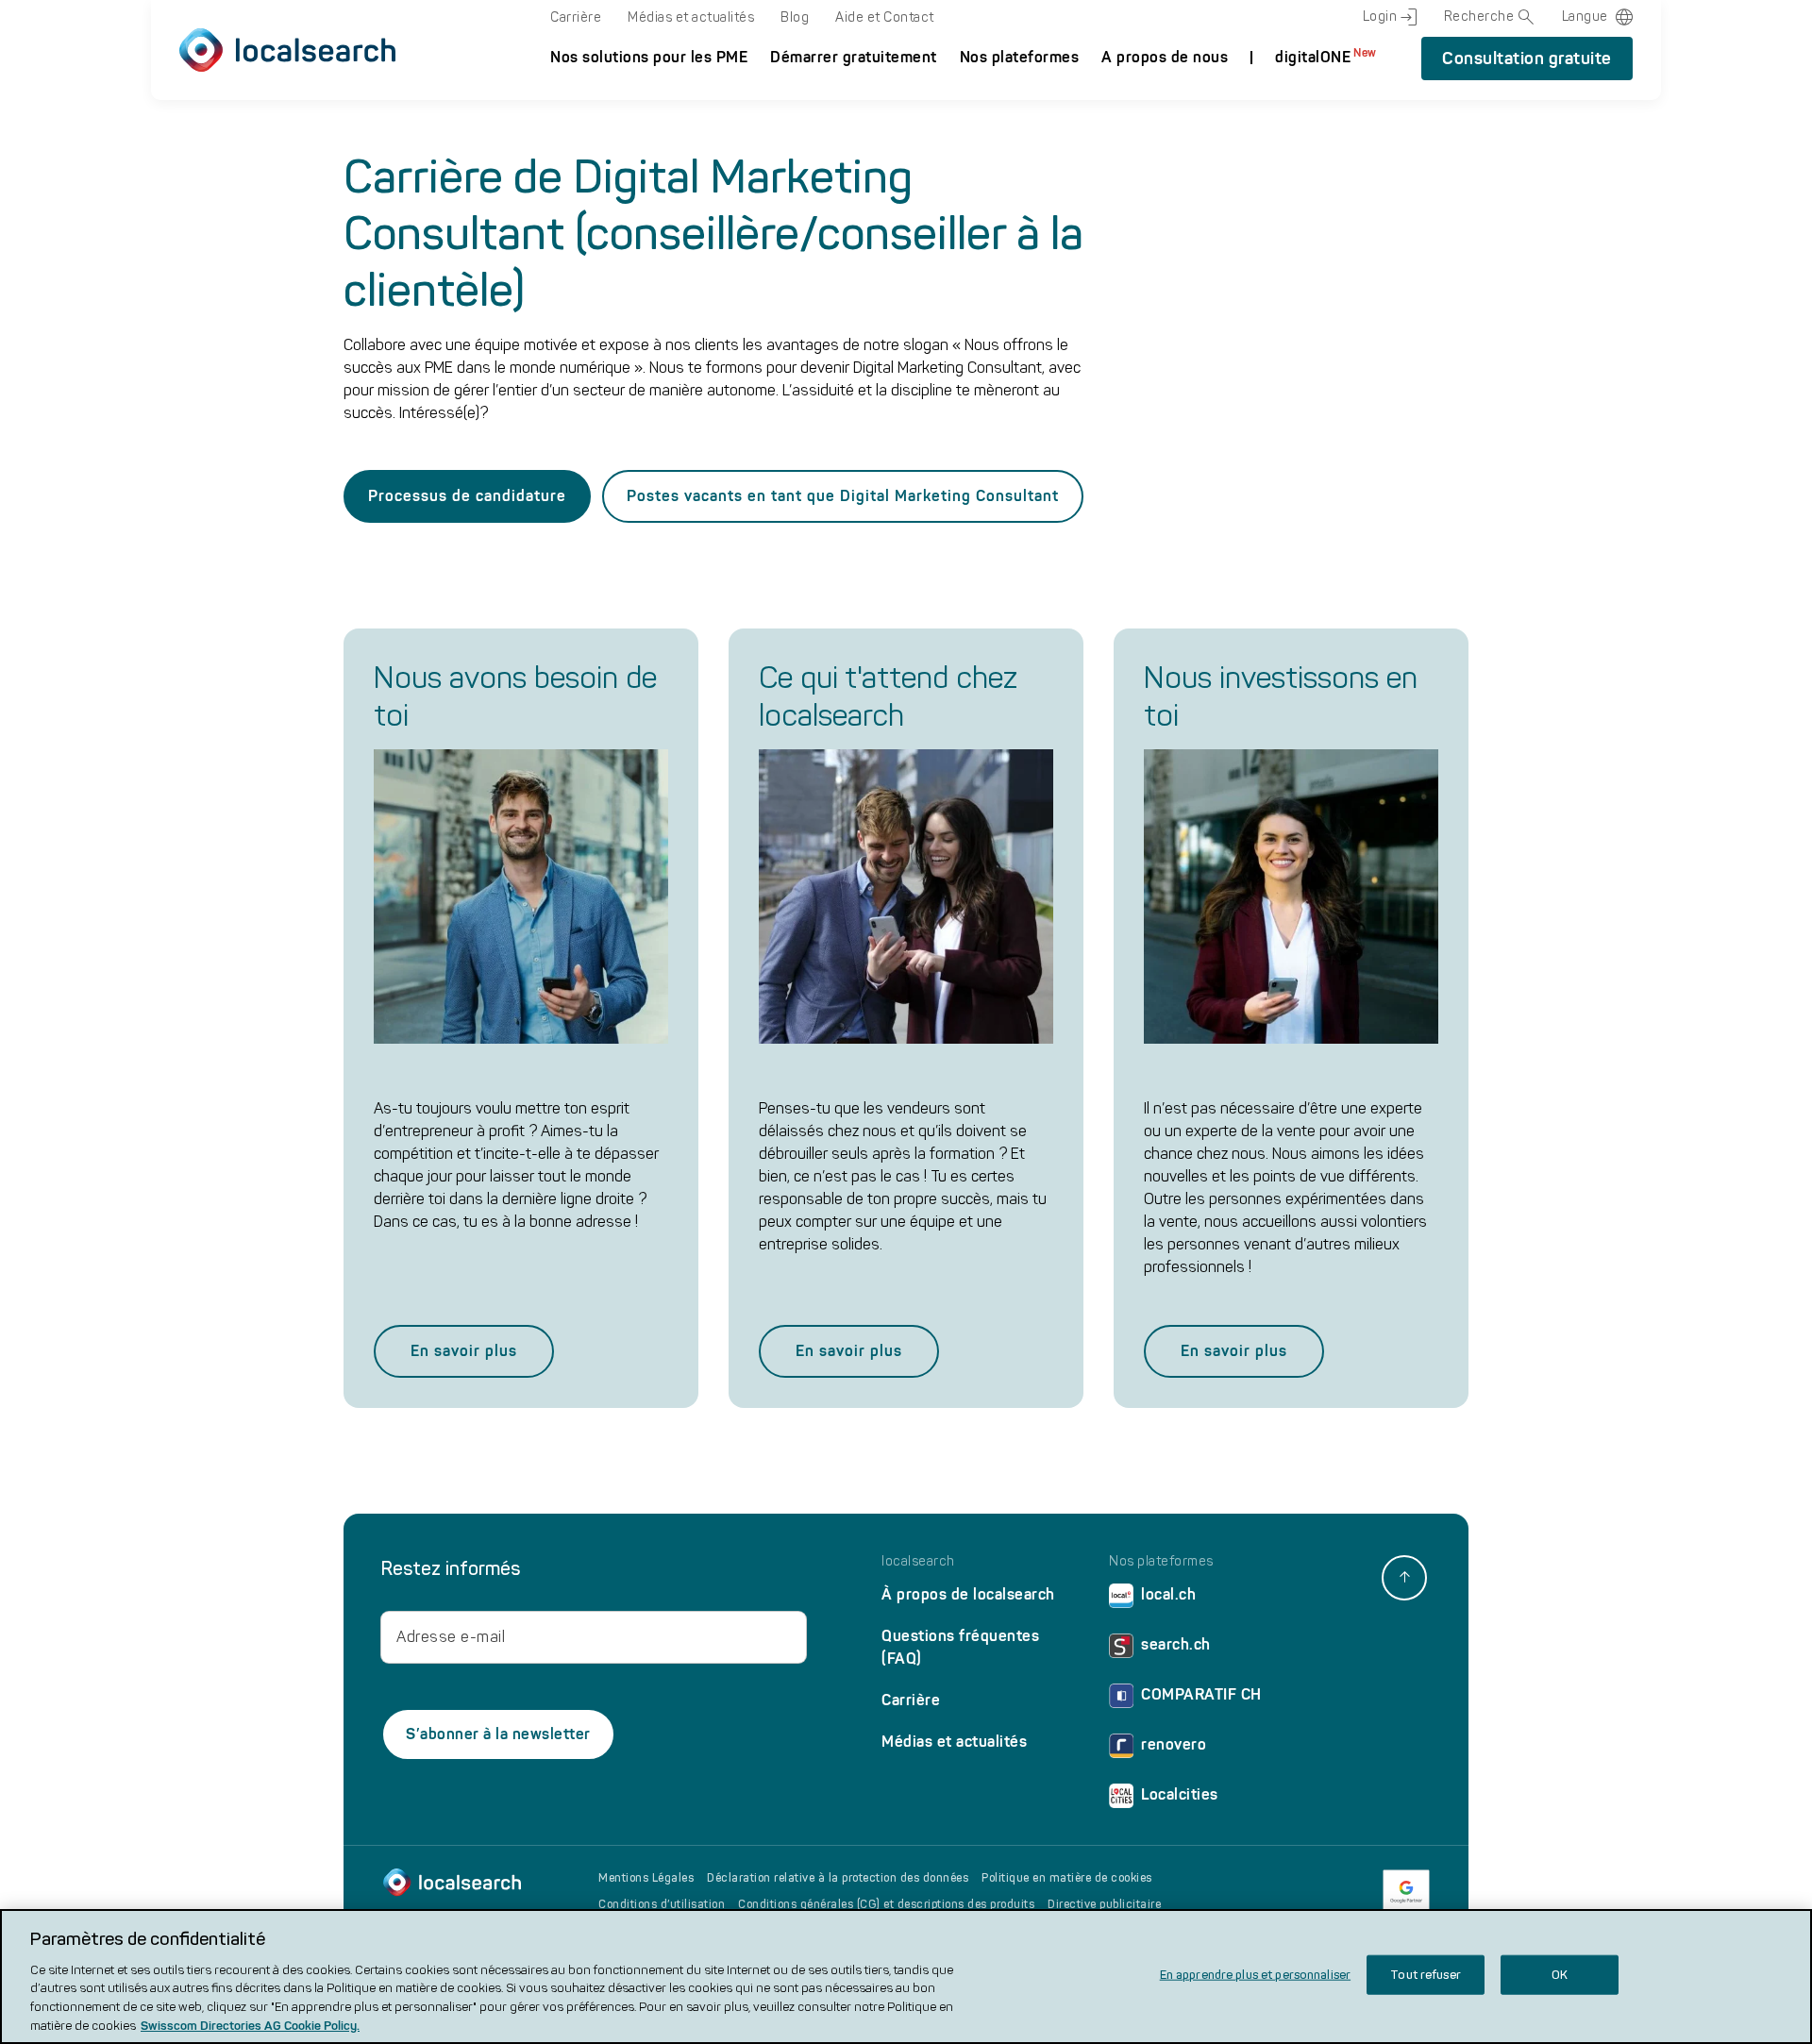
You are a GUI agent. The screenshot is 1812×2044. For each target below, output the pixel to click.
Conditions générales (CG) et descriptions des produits (886, 1904)
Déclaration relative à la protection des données (838, 1878)
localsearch (918, 1562)
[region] (906, 1977)
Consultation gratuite (1527, 59)
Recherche (1479, 17)
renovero (1174, 1744)
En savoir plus (464, 1351)
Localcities (1180, 1794)
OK (1560, 1975)
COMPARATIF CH (1201, 1694)
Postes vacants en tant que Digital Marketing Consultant (843, 496)
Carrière (576, 17)
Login (1380, 17)
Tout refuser (1426, 1975)
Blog (795, 17)
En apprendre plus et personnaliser (1255, 1975)
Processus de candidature (467, 496)
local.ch (1168, 1594)
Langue (1585, 17)
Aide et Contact (885, 17)
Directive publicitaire (1104, 1904)
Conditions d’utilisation (662, 1904)
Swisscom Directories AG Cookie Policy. (250, 2025)
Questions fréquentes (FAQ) (960, 1647)
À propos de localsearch (968, 1594)
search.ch (1176, 1644)
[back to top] (1404, 1578)
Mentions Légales (646, 1878)
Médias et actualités (691, 17)
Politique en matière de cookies (1067, 1878)
